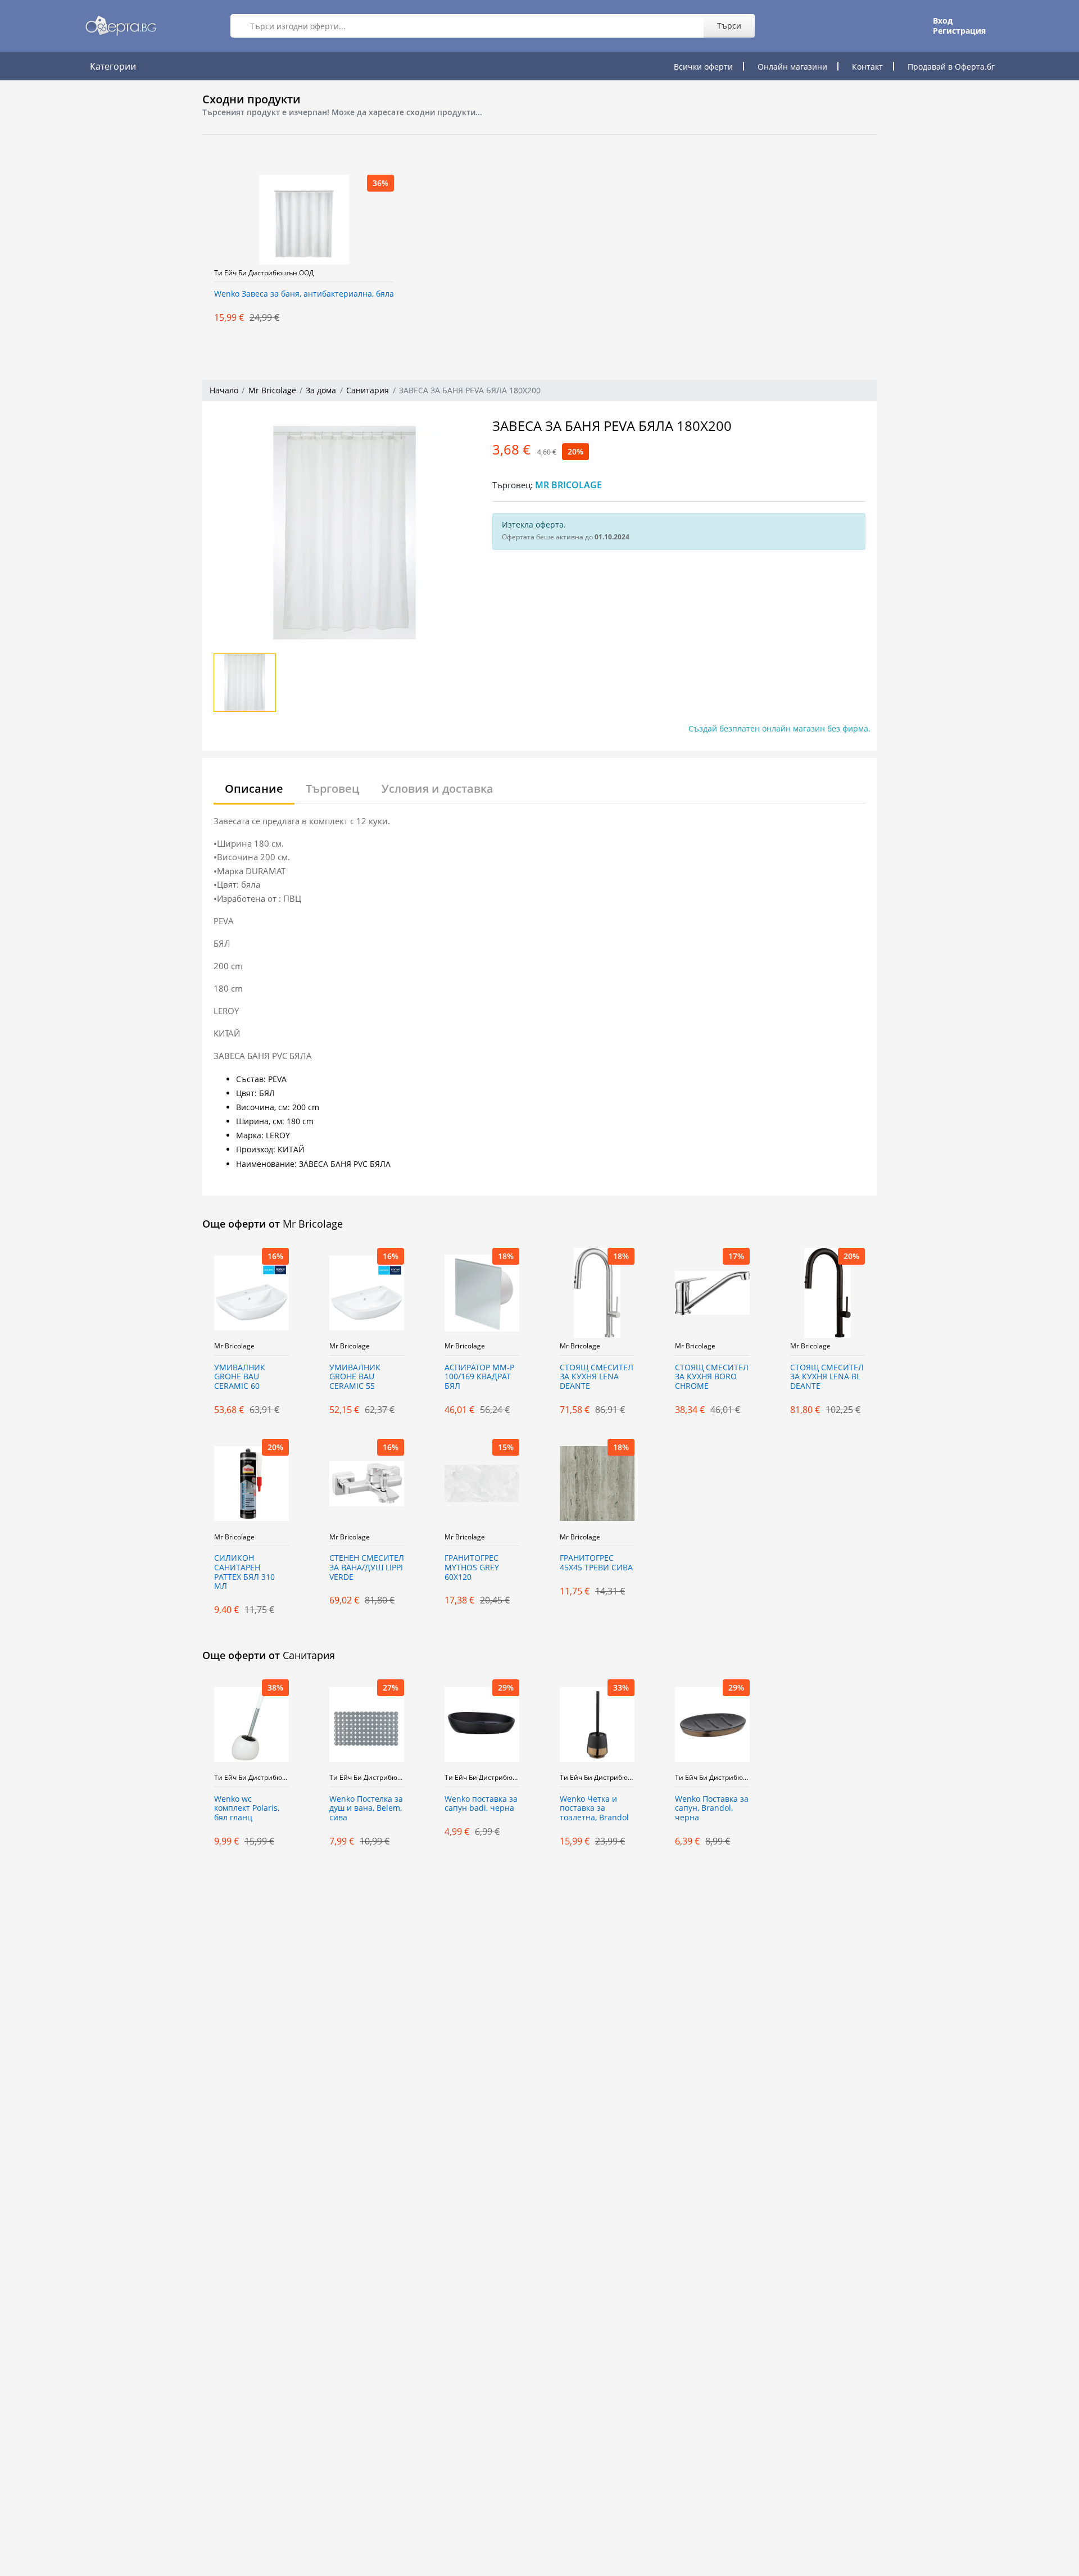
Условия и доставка (438, 789)
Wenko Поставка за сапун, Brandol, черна (712, 1809)
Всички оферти (703, 67)
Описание (254, 789)
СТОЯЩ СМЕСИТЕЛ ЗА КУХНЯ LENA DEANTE (597, 1377)
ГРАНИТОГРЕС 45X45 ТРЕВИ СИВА (596, 1563)
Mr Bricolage (272, 390)
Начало (224, 390)
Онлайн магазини (792, 67)
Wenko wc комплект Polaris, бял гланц (247, 1809)
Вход (943, 21)
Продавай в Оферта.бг (951, 67)
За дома (321, 390)
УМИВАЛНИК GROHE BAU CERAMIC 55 (355, 1377)
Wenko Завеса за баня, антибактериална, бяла (304, 294)
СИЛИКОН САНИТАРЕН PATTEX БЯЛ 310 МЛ (244, 1572)
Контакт (867, 67)
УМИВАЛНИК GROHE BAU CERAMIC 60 (240, 1377)
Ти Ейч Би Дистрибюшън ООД (264, 273)
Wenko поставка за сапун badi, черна (481, 1804)
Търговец (332, 789)
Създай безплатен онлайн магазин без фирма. (779, 728)
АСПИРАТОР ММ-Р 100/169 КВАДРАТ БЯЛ (479, 1377)
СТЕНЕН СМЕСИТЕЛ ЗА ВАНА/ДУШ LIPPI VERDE (367, 1568)
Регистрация (959, 31)
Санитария (368, 390)
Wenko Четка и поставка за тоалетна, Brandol (594, 1809)
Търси (729, 26)
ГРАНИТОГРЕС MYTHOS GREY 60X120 (472, 1568)
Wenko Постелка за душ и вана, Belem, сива (366, 1809)
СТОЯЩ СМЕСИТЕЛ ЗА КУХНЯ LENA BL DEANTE (827, 1377)
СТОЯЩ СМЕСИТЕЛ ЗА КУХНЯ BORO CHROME (712, 1377)
